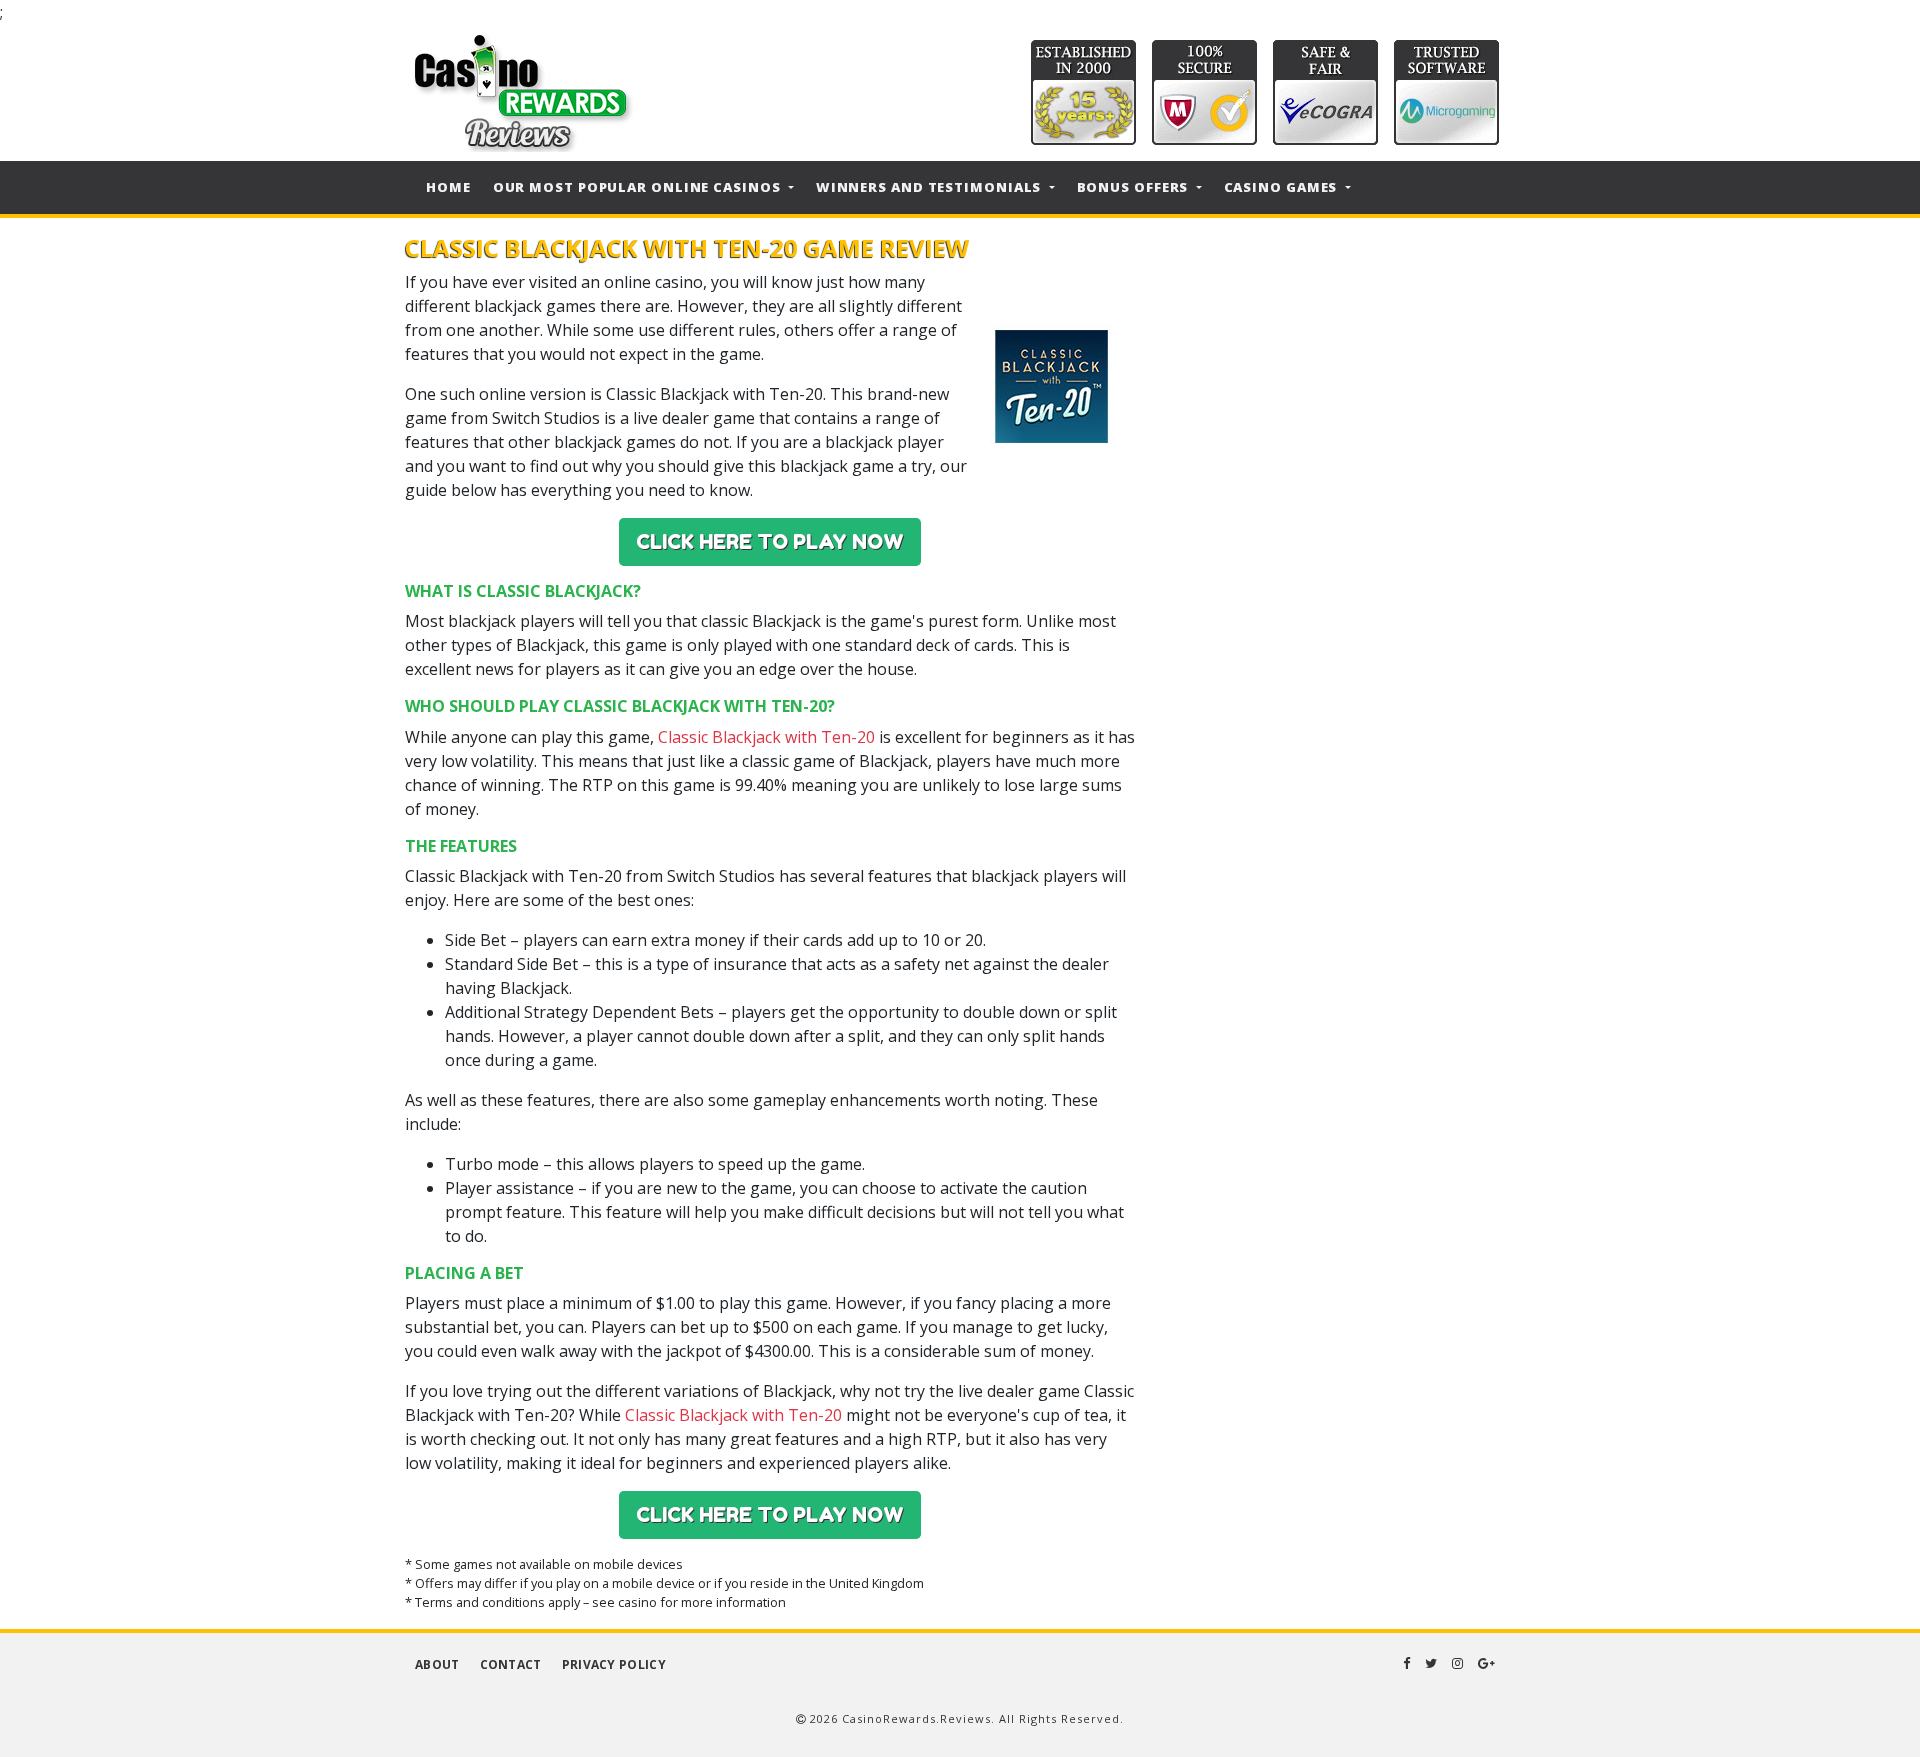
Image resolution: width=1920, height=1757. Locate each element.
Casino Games (1283, 187)
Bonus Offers (1135, 187)
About (437, 1664)
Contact (511, 1664)
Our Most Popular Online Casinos (639, 187)
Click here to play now (770, 542)
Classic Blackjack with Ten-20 (766, 737)
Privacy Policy (614, 1664)
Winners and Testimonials (931, 187)
